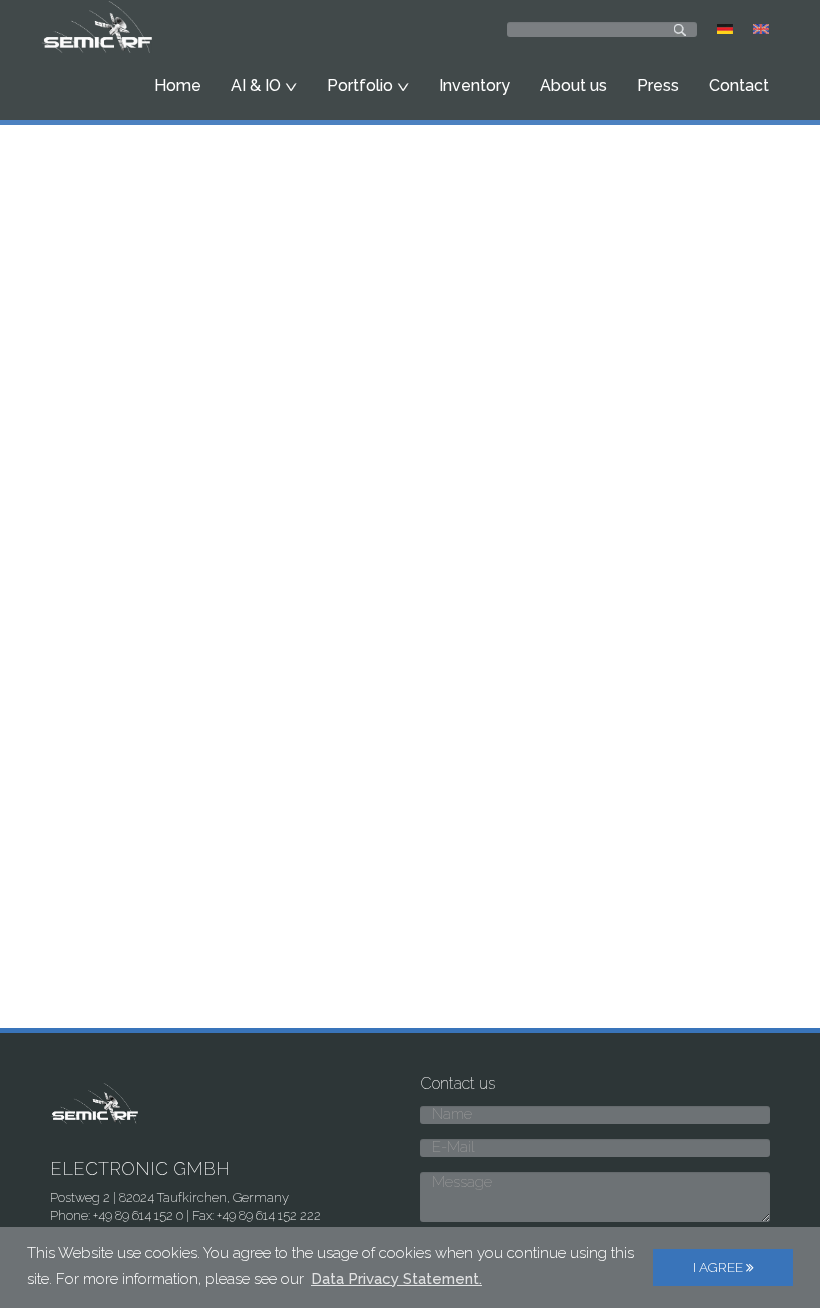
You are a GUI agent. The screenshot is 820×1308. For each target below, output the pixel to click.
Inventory (474, 85)
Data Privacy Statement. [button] (396, 1279)
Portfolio (362, 85)
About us (573, 85)
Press (658, 85)
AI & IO (258, 85)
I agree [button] (719, 1267)
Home (177, 85)
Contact (739, 85)
